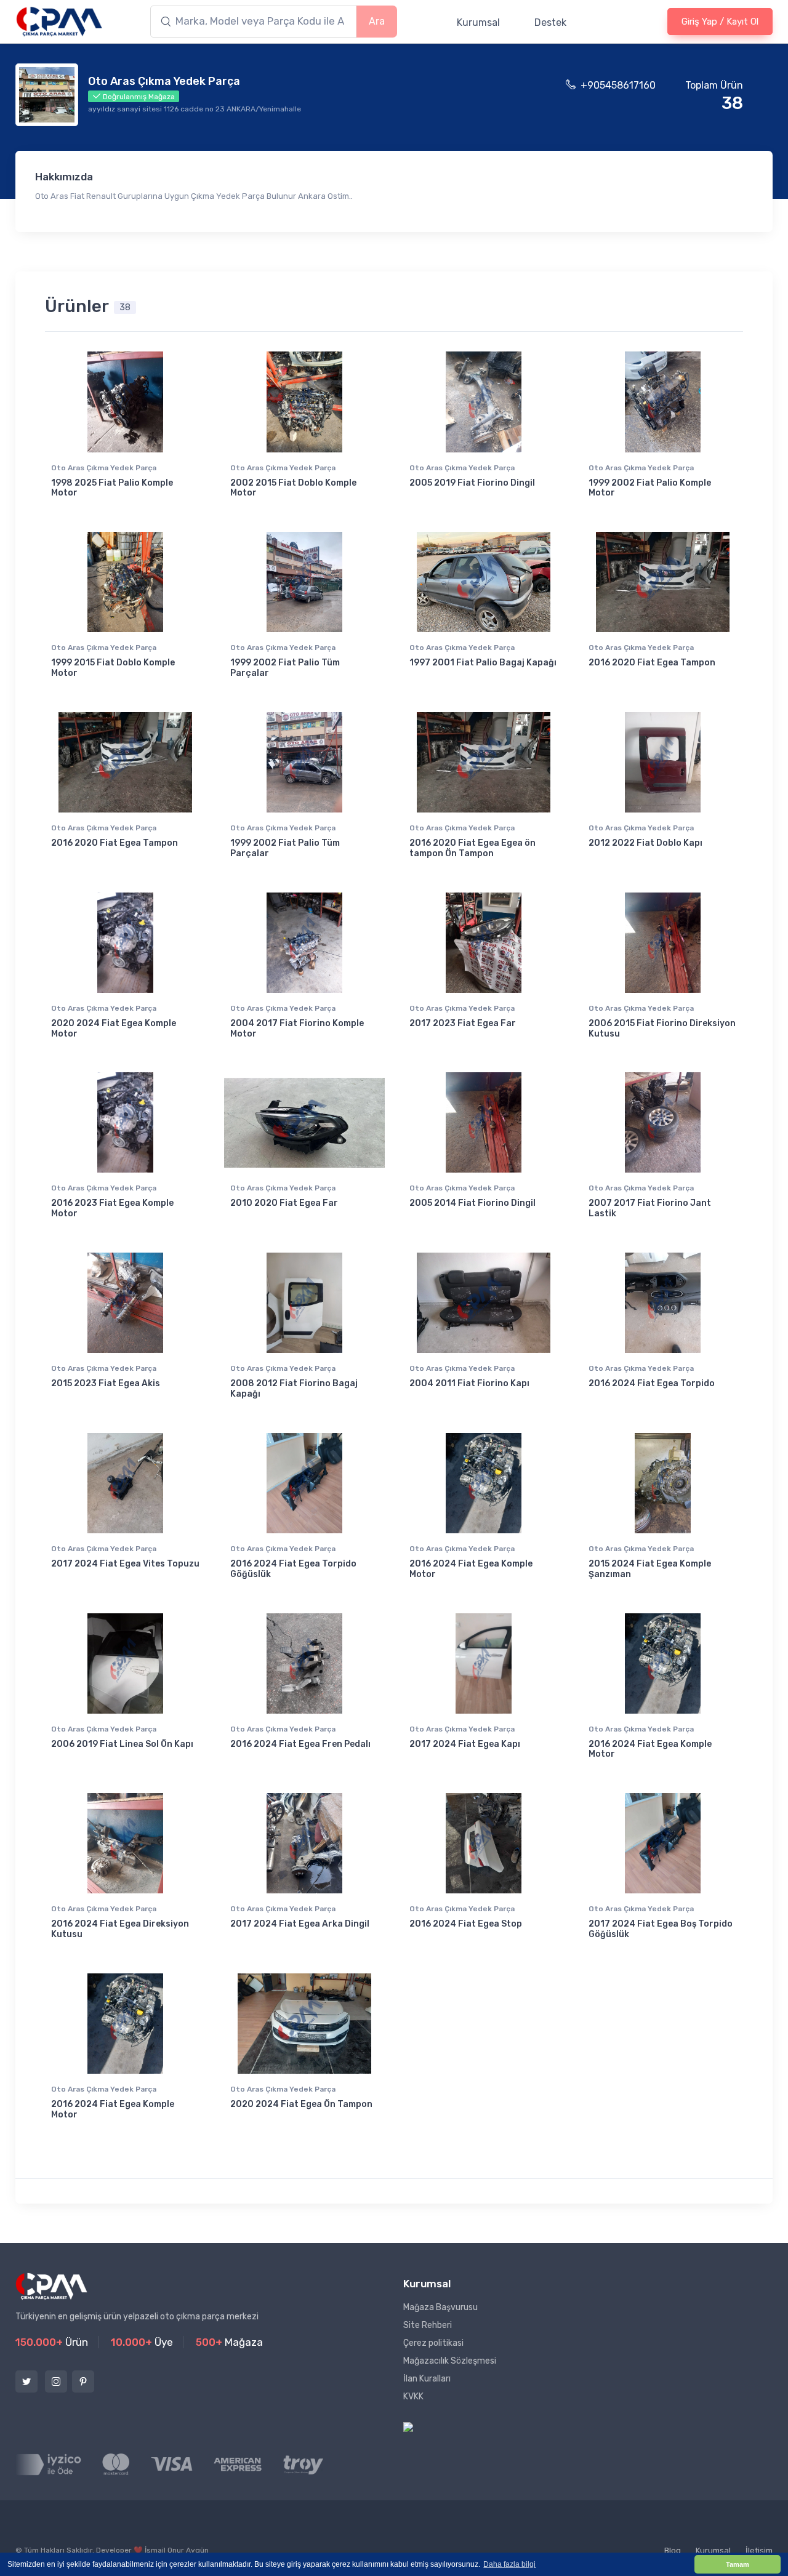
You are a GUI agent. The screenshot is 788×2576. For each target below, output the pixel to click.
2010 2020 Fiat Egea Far (284, 1203)
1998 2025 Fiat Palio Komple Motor (112, 488)
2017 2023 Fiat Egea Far (463, 1023)
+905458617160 (618, 85)
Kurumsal (478, 22)
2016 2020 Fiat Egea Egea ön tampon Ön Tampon (472, 848)
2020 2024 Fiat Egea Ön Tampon (301, 2104)
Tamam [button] (738, 2564)
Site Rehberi (428, 2325)
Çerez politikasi (433, 2343)
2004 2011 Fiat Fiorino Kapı (469, 1383)
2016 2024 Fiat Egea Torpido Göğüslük (293, 1569)
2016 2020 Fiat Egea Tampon (652, 663)
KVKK (413, 2397)
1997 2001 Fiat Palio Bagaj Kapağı (483, 663)
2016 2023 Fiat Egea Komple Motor (112, 1208)
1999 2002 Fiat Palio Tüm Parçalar (285, 668)
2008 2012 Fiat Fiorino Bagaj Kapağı (294, 1389)
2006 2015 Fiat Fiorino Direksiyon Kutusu (662, 1029)
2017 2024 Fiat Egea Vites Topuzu (125, 1564)
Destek (550, 22)
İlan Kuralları (427, 2379)
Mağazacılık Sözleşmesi (450, 2361)
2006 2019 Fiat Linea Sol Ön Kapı (122, 1744)
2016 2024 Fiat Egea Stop (466, 1924)
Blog (673, 2550)
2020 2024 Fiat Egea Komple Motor (114, 1029)
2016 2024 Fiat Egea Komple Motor (471, 1569)
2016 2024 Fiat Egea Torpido (652, 1383)
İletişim (759, 2550)
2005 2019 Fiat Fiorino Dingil (472, 483)
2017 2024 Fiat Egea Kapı (465, 1744)
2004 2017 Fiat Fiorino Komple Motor (297, 1029)
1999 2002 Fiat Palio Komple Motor (650, 488)
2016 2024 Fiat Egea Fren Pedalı (300, 1744)
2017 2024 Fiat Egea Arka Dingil (300, 1924)
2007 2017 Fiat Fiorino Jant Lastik (650, 1208)
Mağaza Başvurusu (440, 2307)
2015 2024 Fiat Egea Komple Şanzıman (650, 1569)
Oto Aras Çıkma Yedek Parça (104, 468)
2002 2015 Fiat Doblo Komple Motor (293, 488)
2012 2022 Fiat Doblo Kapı (645, 843)
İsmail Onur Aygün (177, 2550)
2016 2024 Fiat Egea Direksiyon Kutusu (120, 1929)
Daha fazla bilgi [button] (509, 2564)
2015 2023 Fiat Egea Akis (106, 1383)
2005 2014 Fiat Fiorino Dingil (472, 1203)
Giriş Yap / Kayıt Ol (720, 22)
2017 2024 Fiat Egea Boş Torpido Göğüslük (661, 1929)
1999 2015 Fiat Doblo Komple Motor (113, 668)
